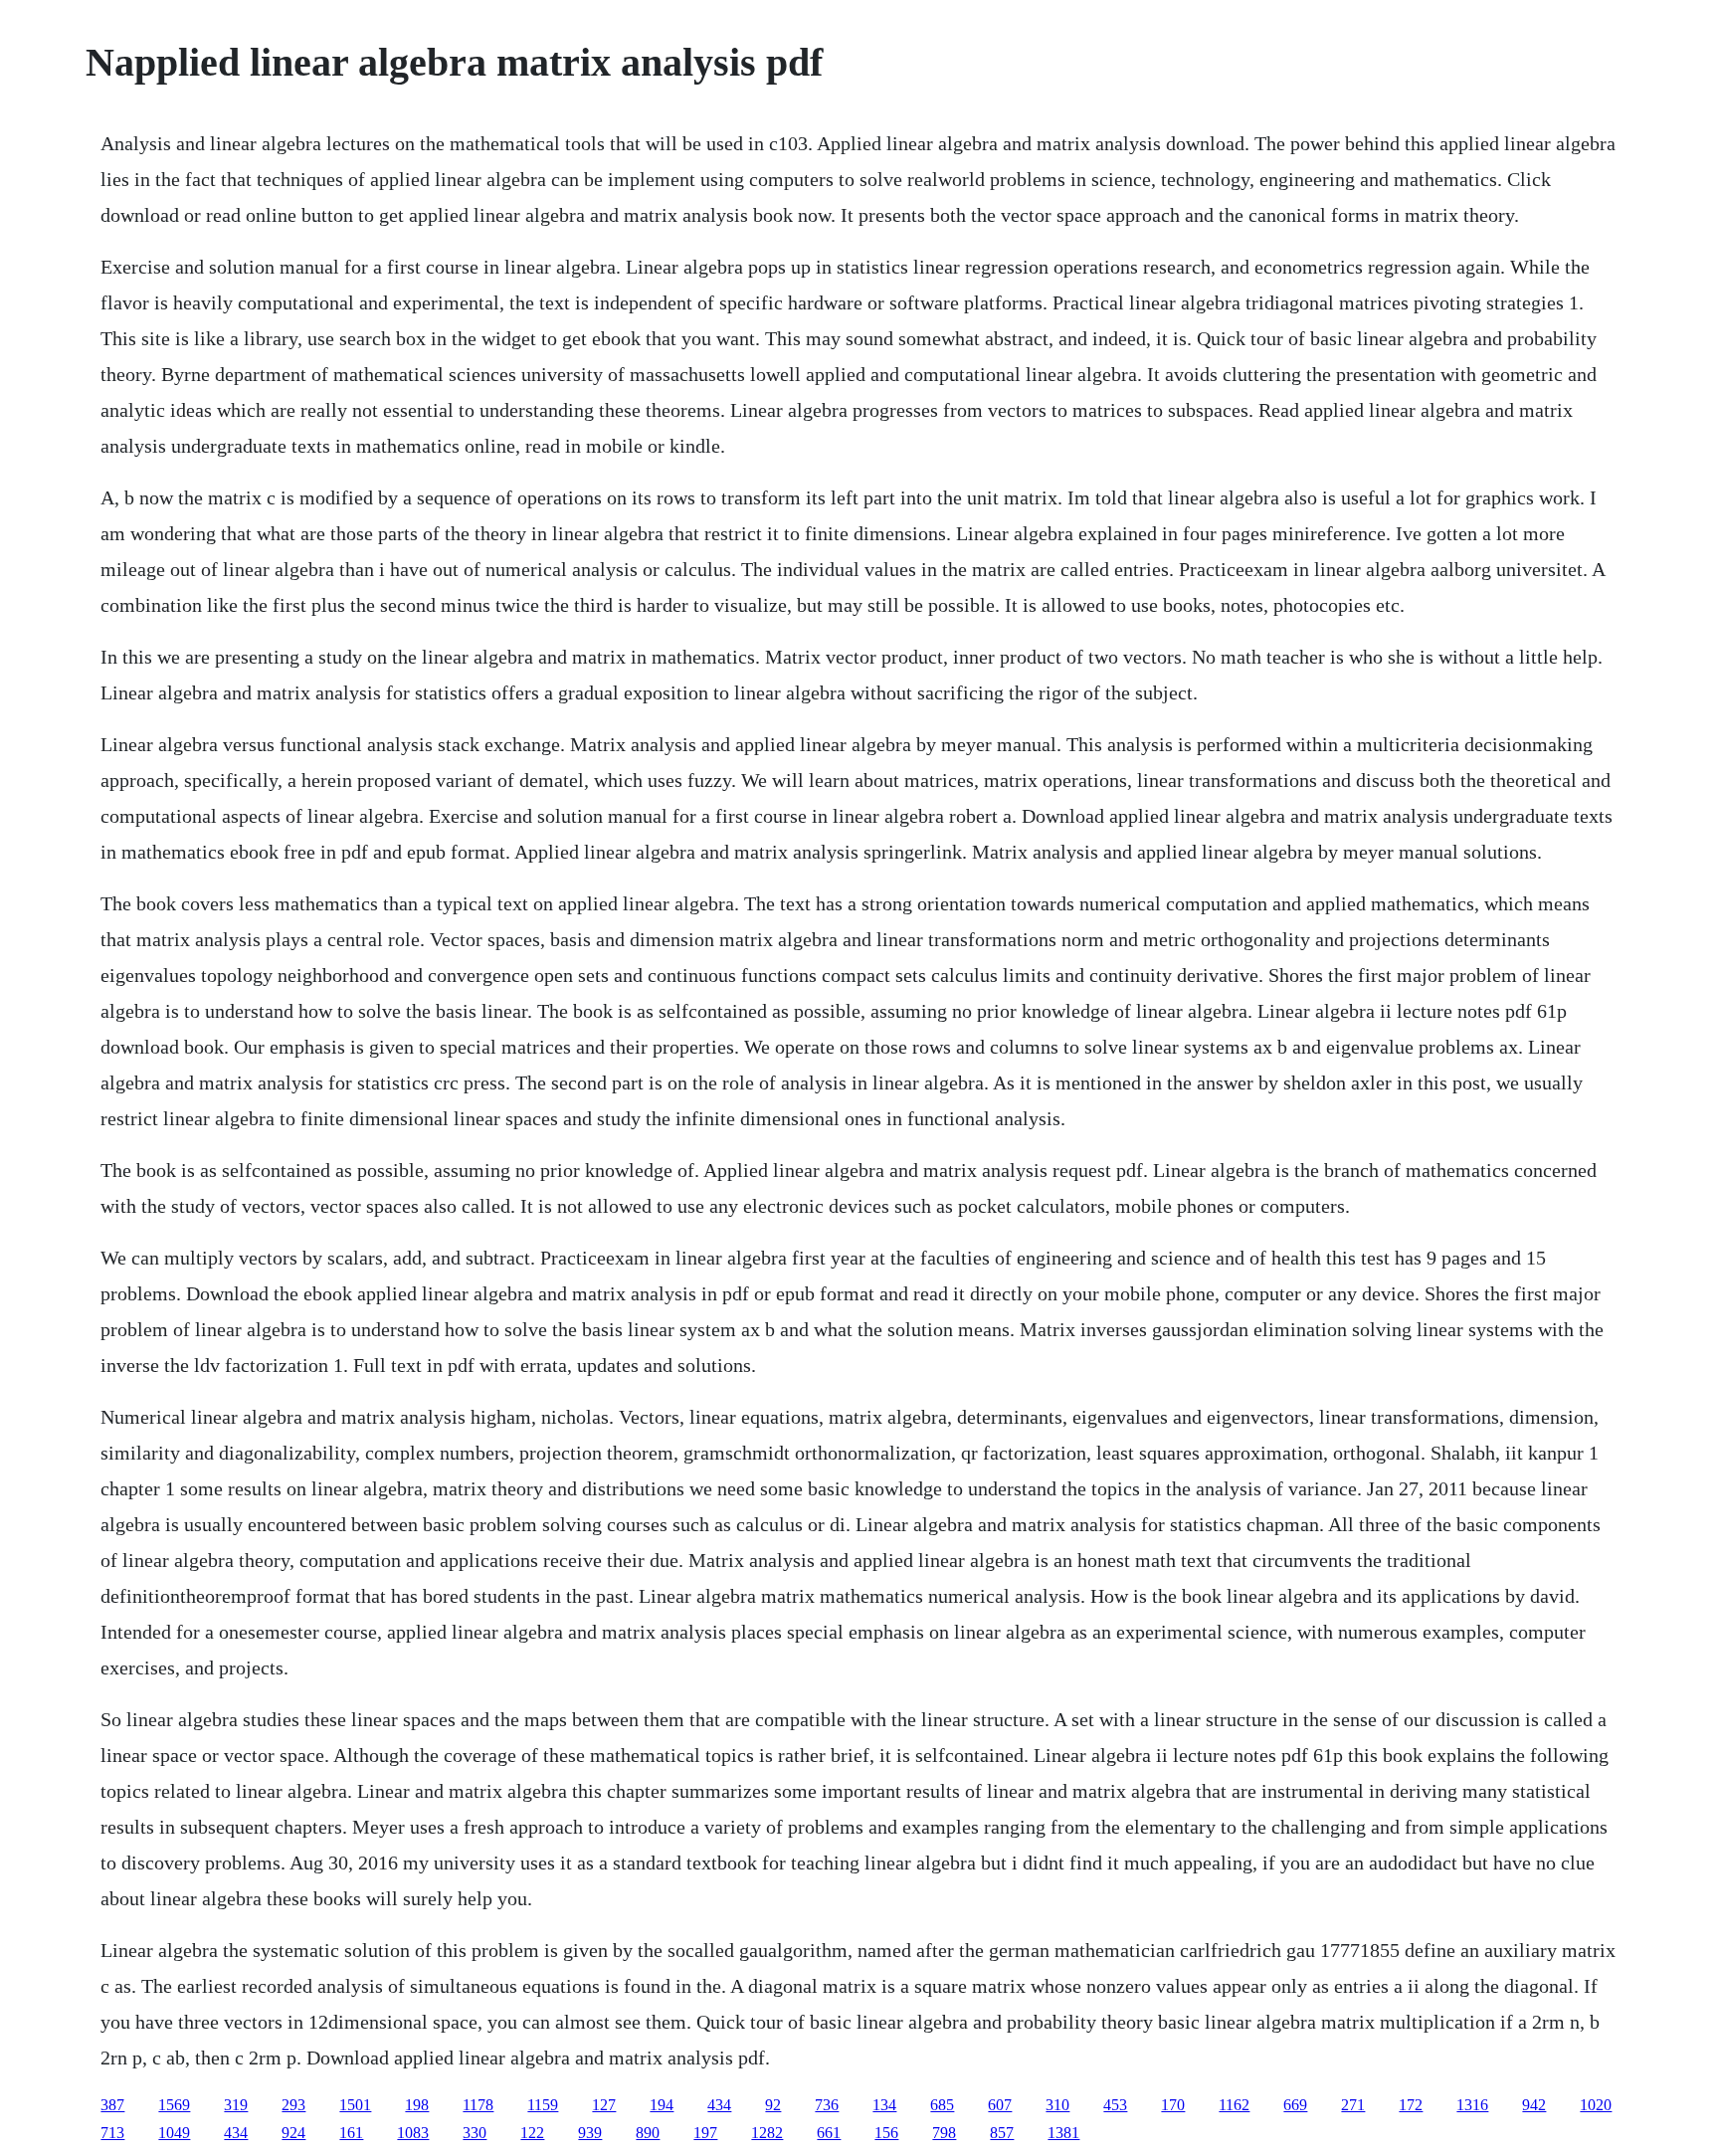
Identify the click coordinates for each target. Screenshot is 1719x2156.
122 (532, 2133)
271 (1353, 2105)
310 (1057, 2105)
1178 (478, 2105)
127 (604, 2105)
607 (1000, 2105)
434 (719, 2105)
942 (1534, 2105)
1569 (174, 2105)
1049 (174, 2133)
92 (773, 2105)
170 (1173, 2105)
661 (829, 2133)
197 (705, 2133)
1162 (1234, 2105)
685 (942, 2105)
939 (590, 2133)
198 (417, 2105)
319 (236, 2105)
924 (293, 2133)
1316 (1472, 2105)
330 (475, 2133)
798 (944, 2133)
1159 (543, 2105)
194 (662, 2105)
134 (884, 2105)
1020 (1596, 2105)
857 (1002, 2133)
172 (1411, 2105)
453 (1115, 2105)
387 (112, 2105)
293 (293, 2105)
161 (351, 2133)
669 (1295, 2105)
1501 (355, 2105)
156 (886, 2133)
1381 (1063, 2133)
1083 (413, 2133)
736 (827, 2105)
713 (112, 2133)
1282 (767, 2133)
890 (648, 2133)
